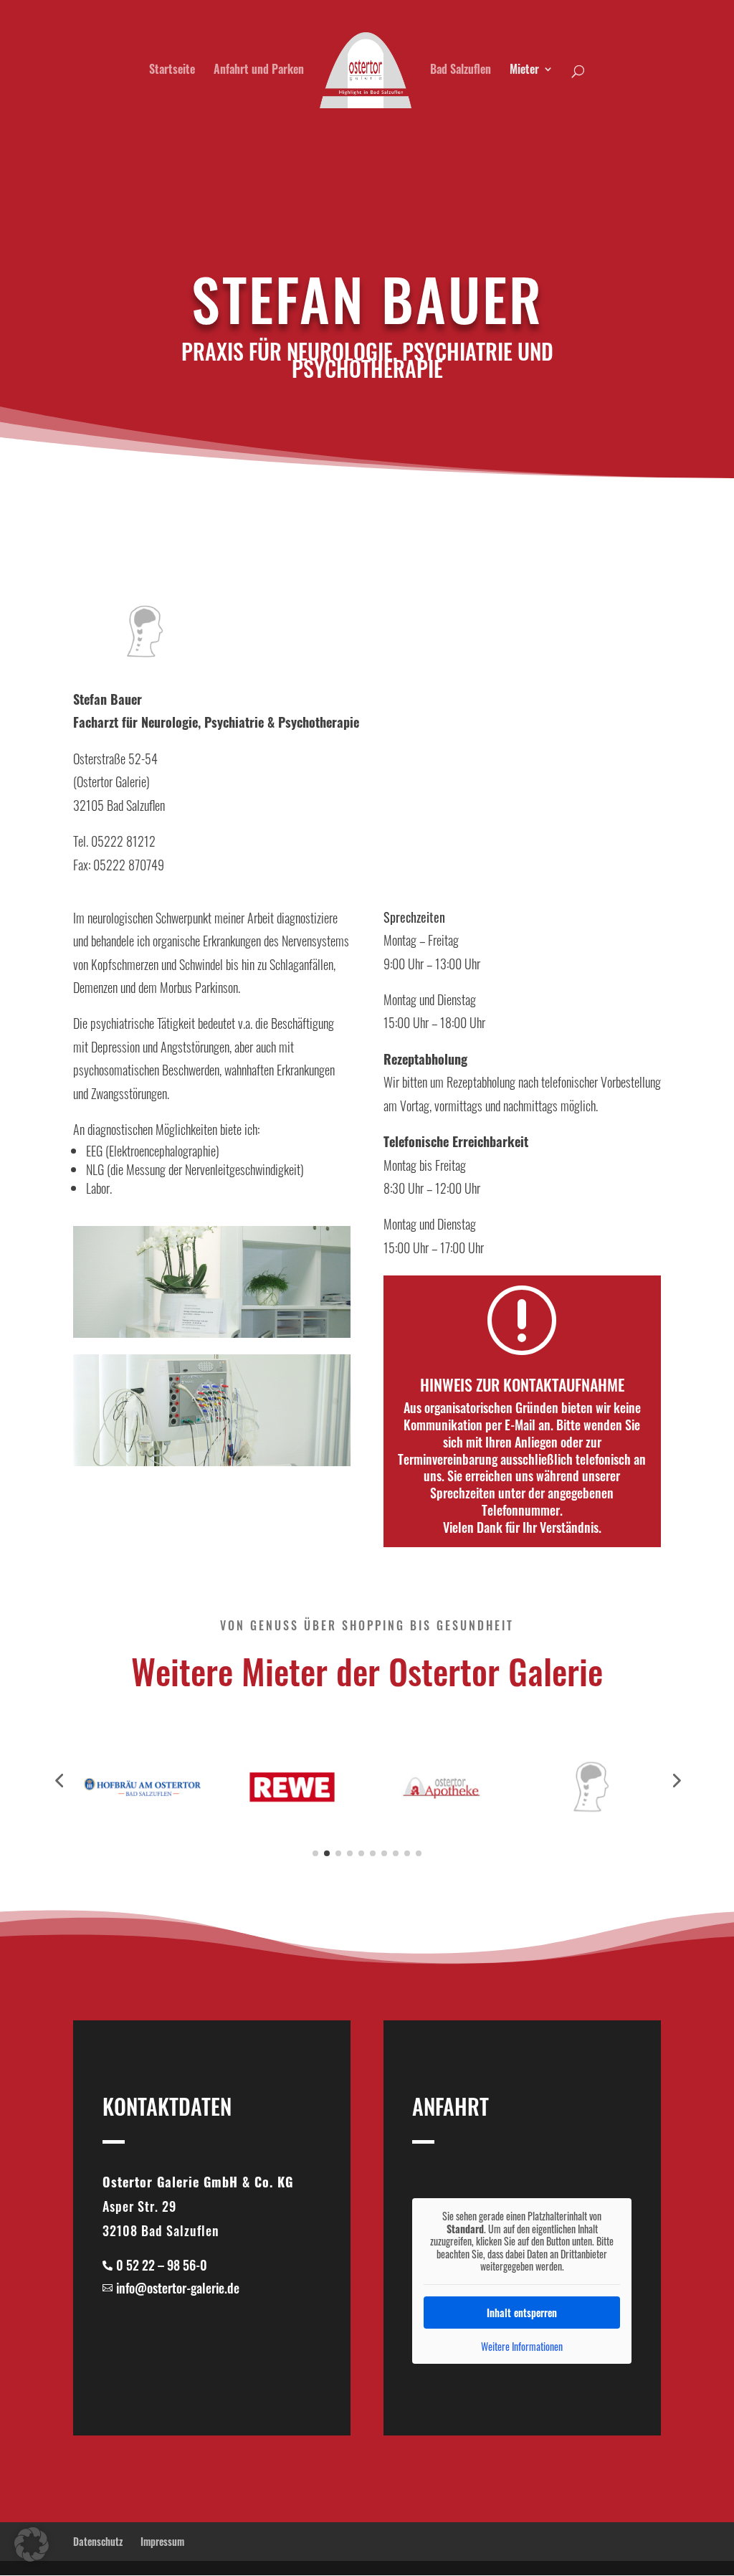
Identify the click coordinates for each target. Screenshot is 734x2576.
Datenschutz (98, 2541)
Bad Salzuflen (461, 71)
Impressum (162, 2541)
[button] (32, 2544)
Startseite (172, 71)
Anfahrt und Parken (259, 71)
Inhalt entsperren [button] (522, 2313)
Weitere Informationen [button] (522, 2347)
